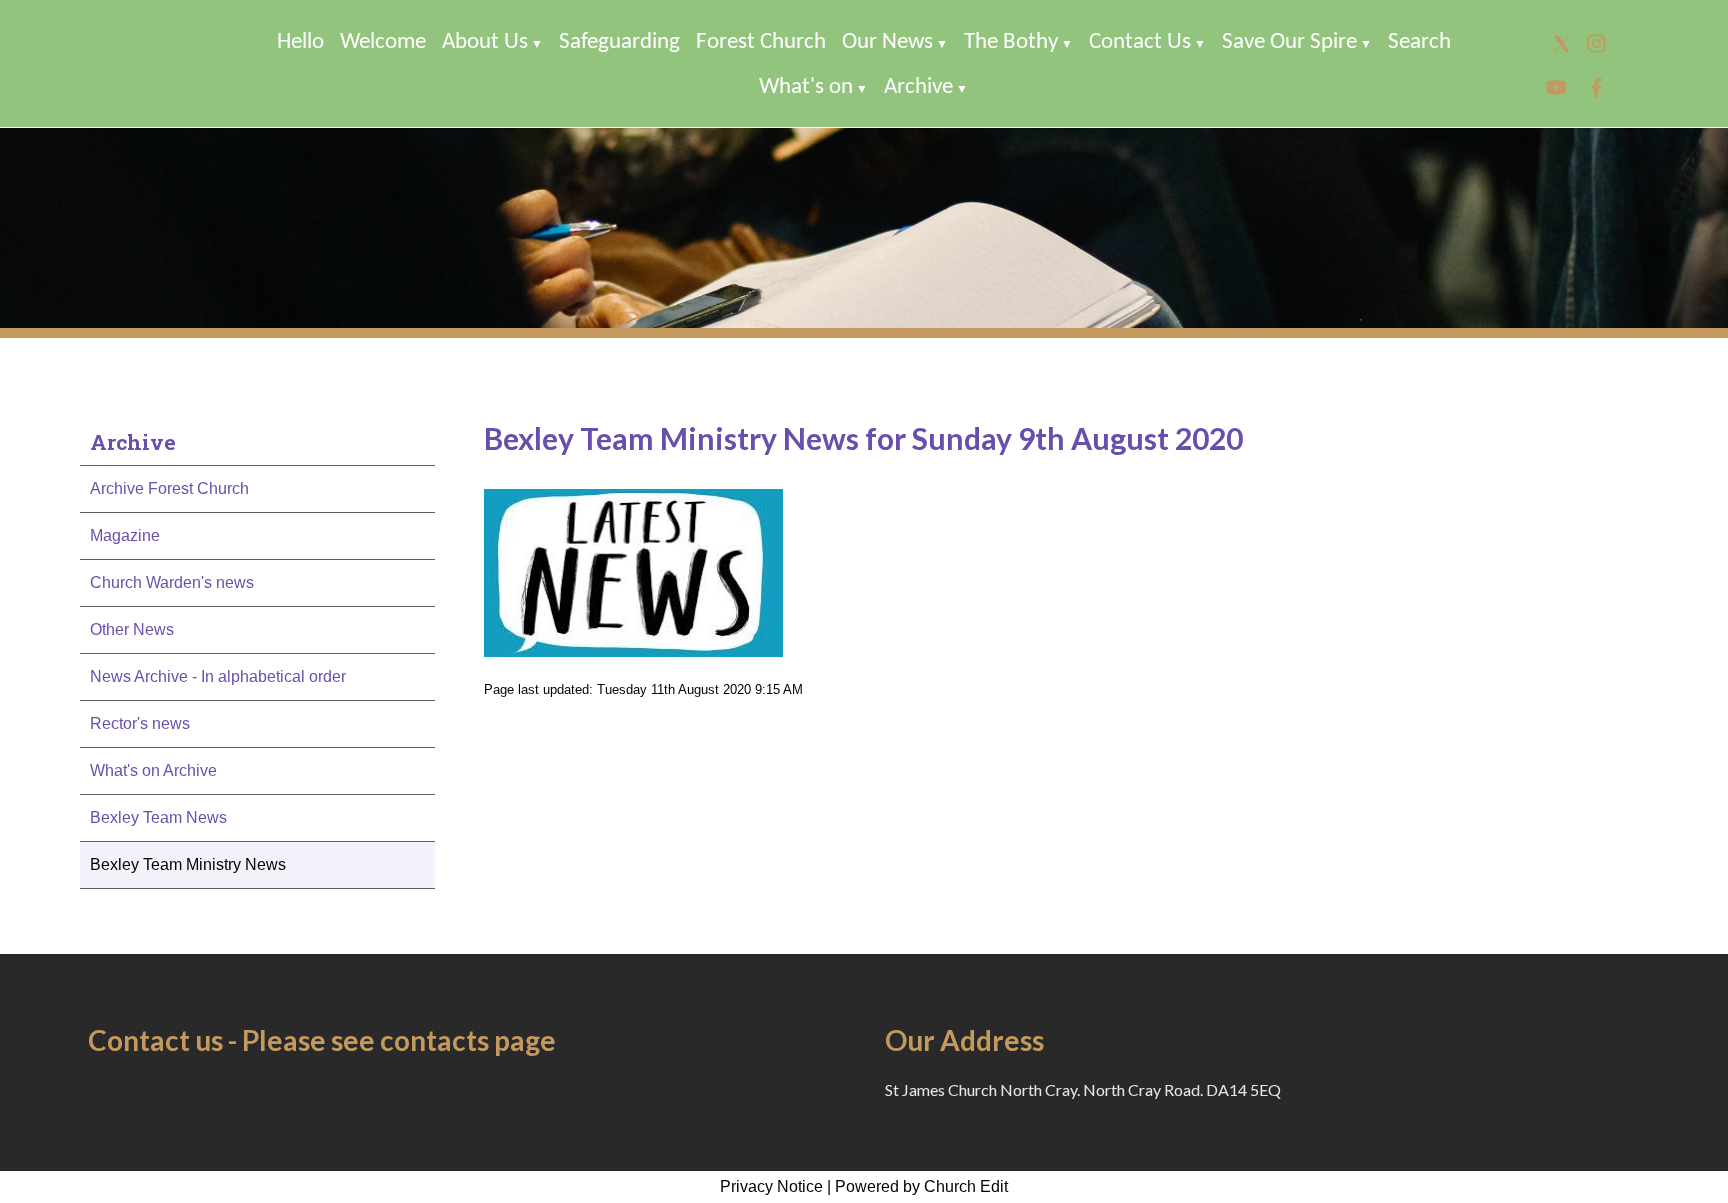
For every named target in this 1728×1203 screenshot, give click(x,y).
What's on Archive (153, 770)
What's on (806, 87)
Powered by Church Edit (921, 1186)
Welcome (383, 42)
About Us (485, 42)
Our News (887, 42)
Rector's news (140, 723)
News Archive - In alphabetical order (218, 676)
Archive (918, 87)
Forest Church (761, 42)
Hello (300, 42)
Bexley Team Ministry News (188, 864)
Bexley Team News (158, 817)
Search (1419, 42)
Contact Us (1140, 42)
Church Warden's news (172, 582)
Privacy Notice (771, 1186)
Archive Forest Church (169, 488)
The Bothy (1011, 42)
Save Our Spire (1289, 42)
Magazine (125, 535)
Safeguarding (619, 42)
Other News (132, 629)
